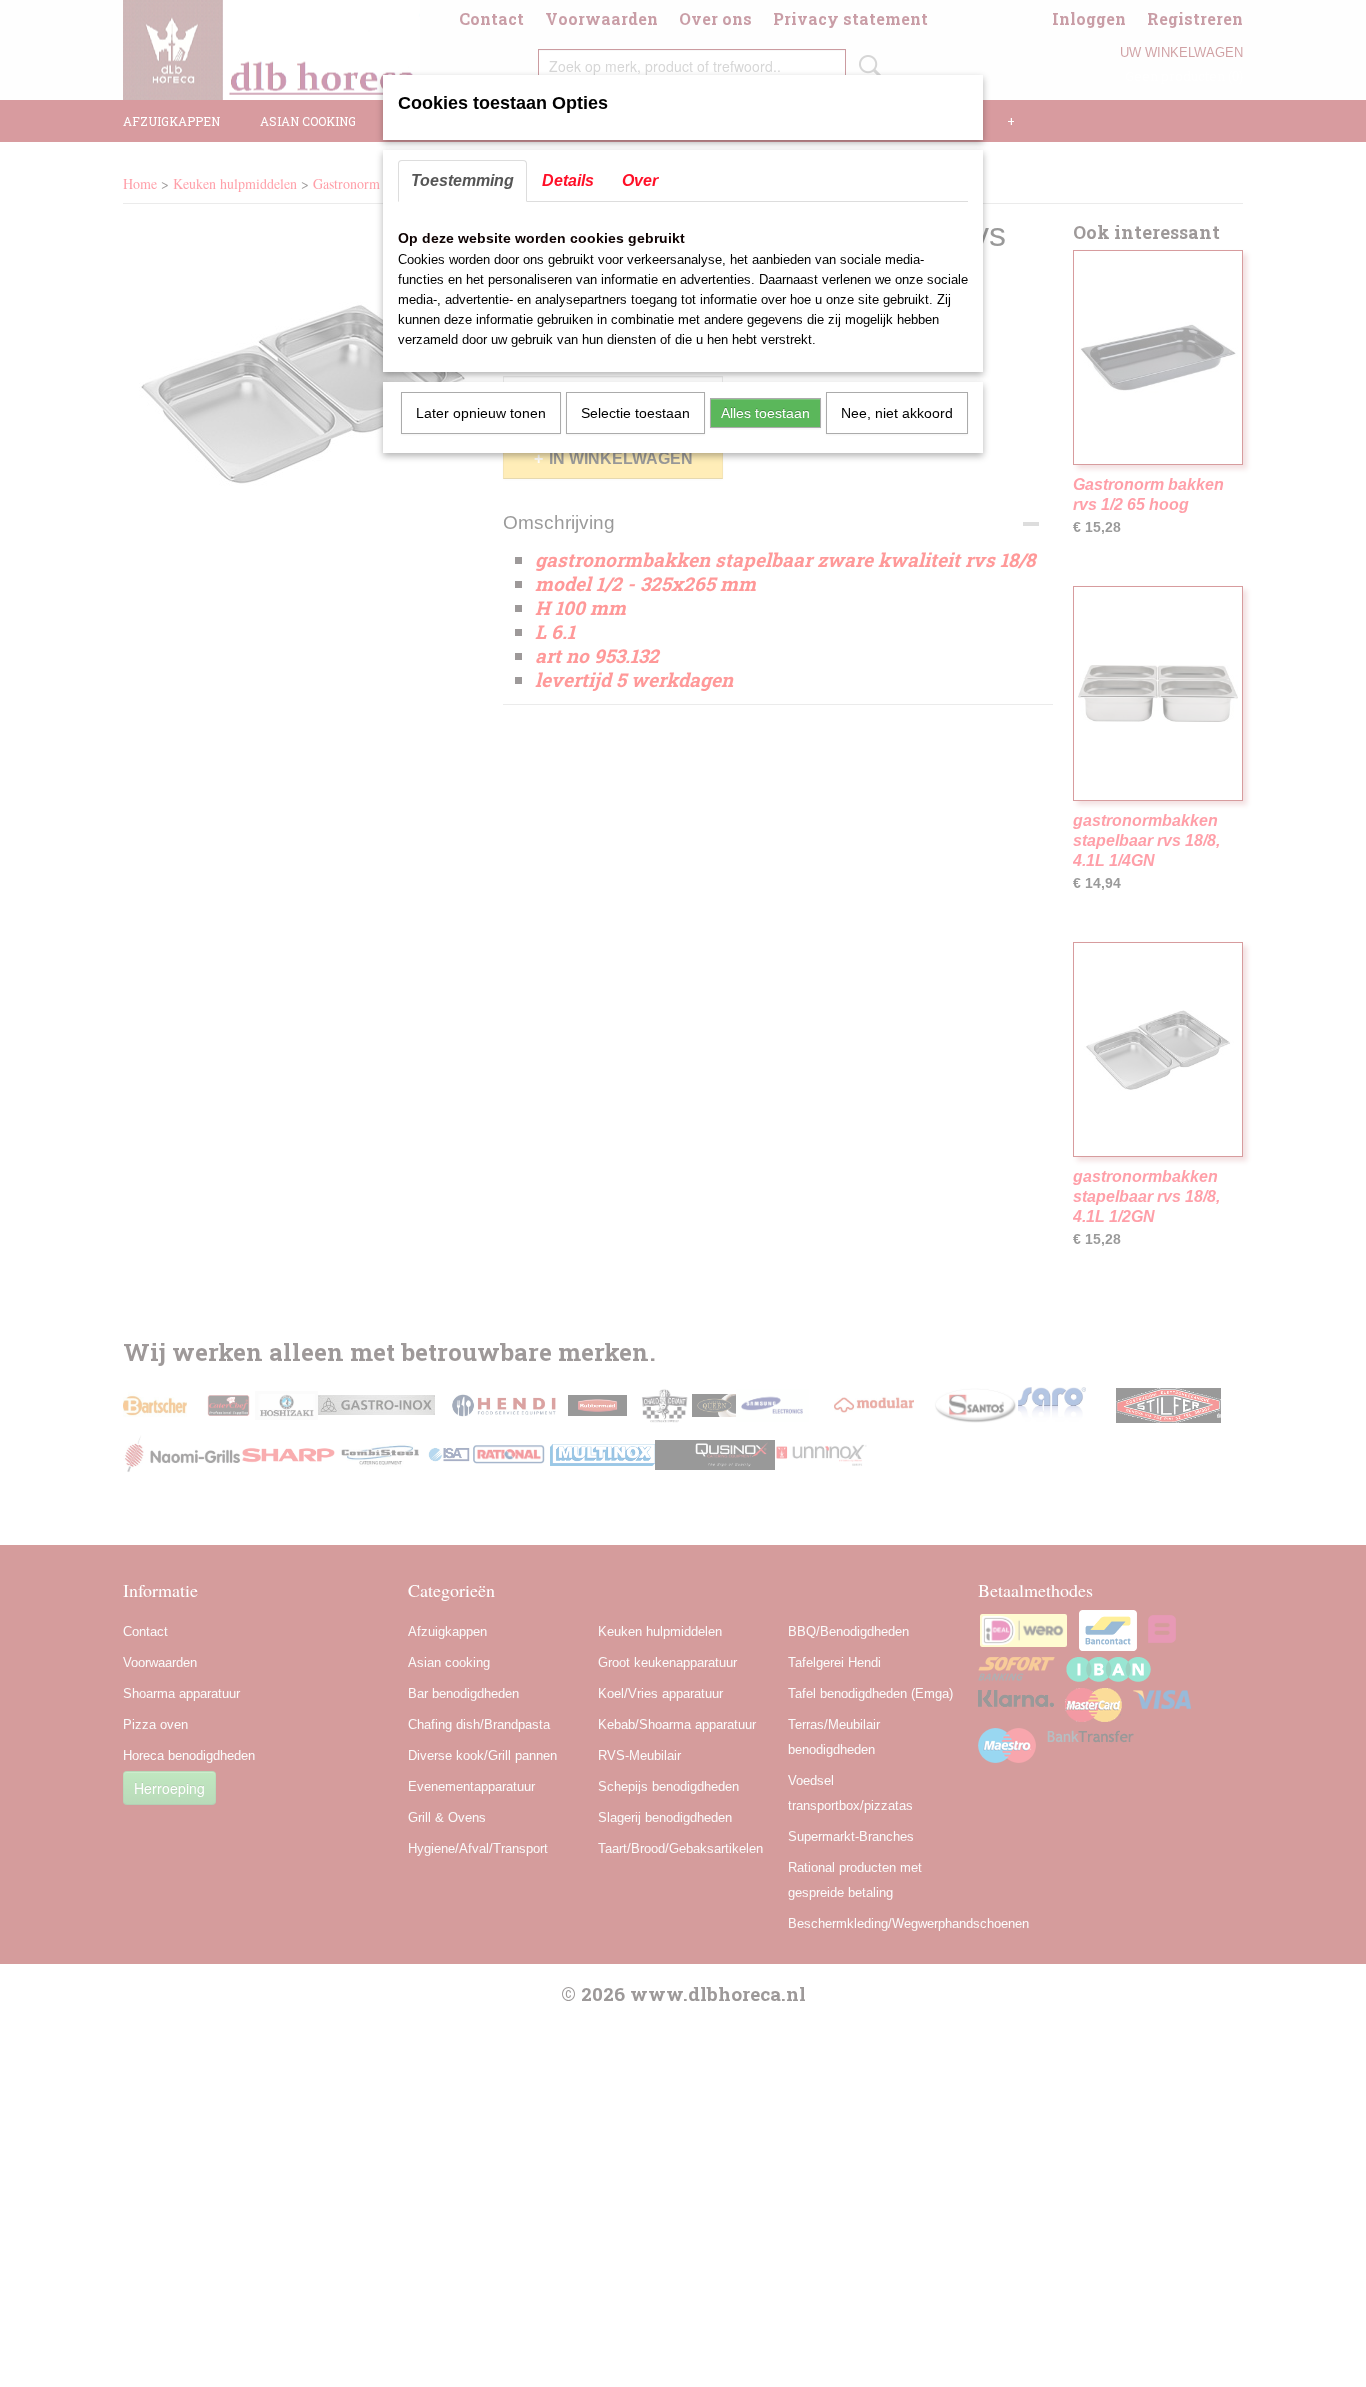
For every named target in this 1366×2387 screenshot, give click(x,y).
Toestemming (462, 180)
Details (568, 180)
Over (640, 180)
